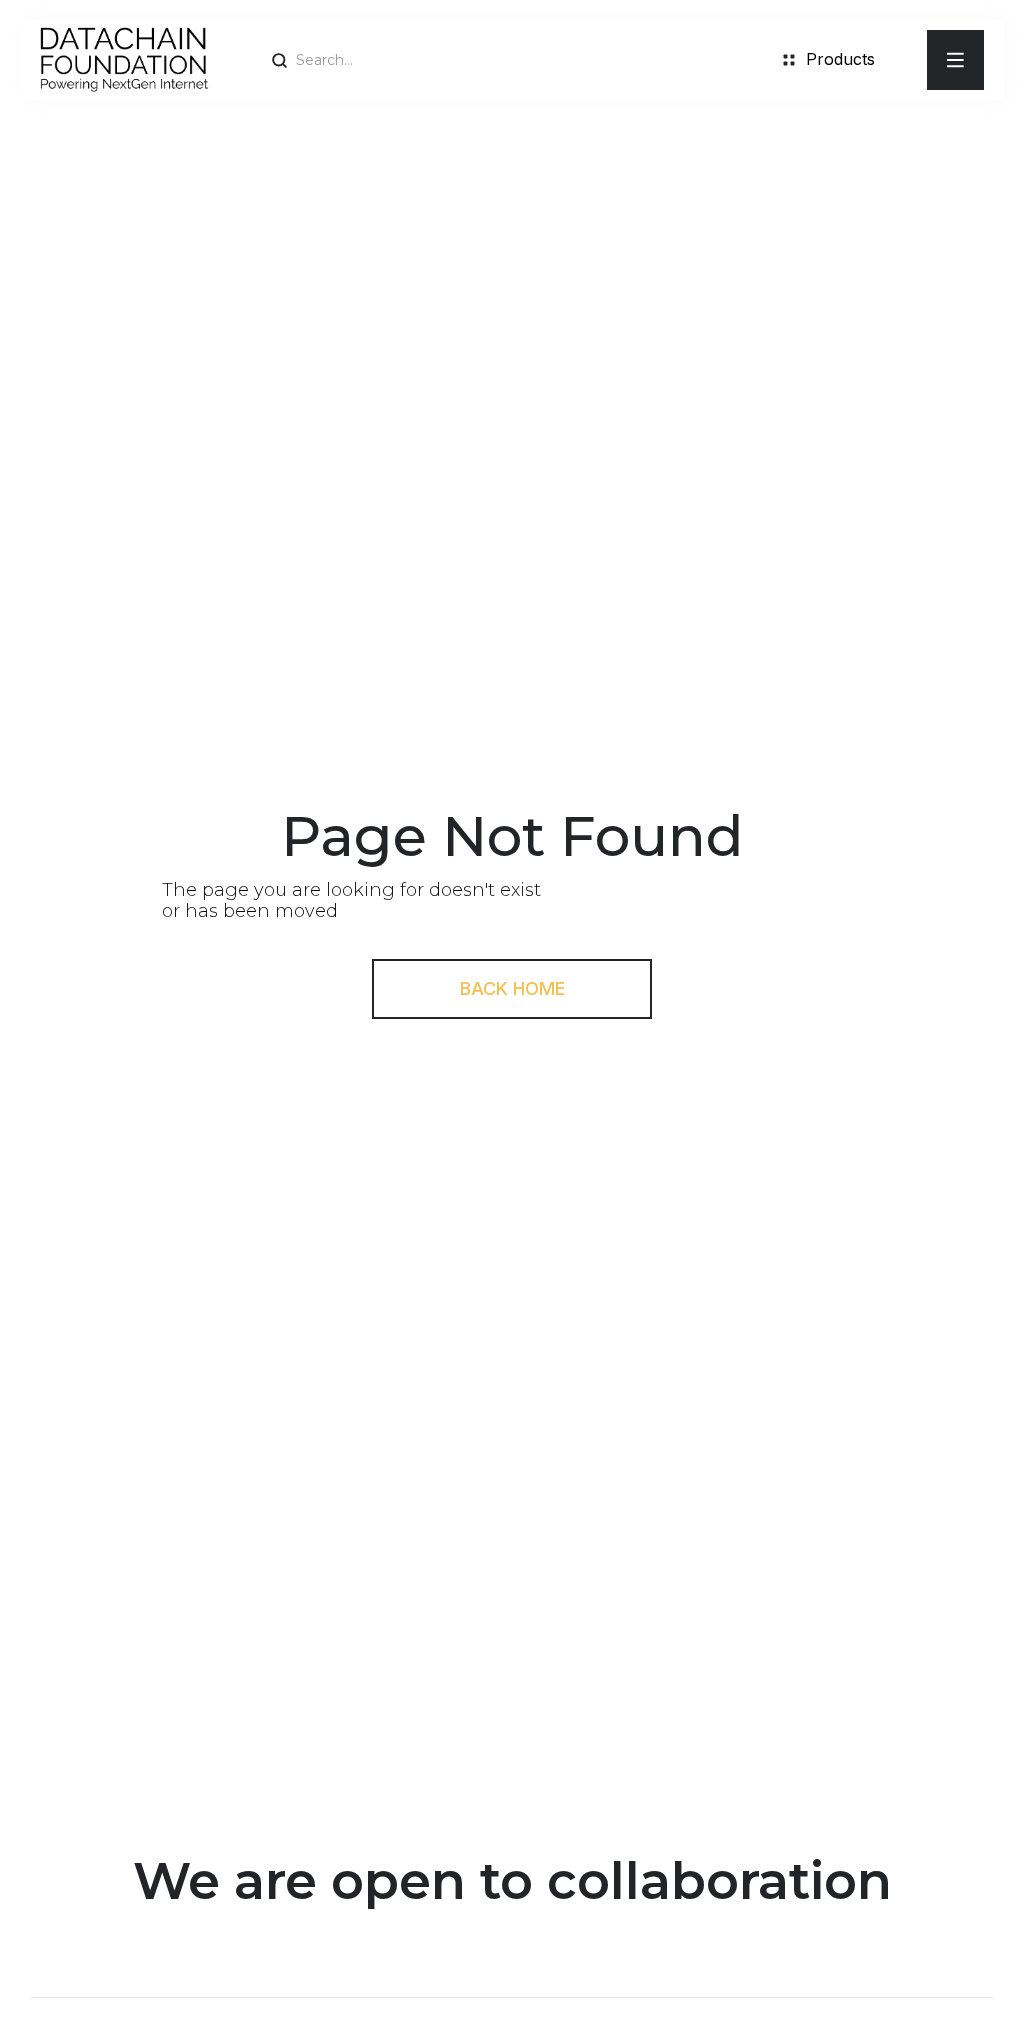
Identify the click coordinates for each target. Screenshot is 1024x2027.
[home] (124, 60)
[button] (955, 60)
